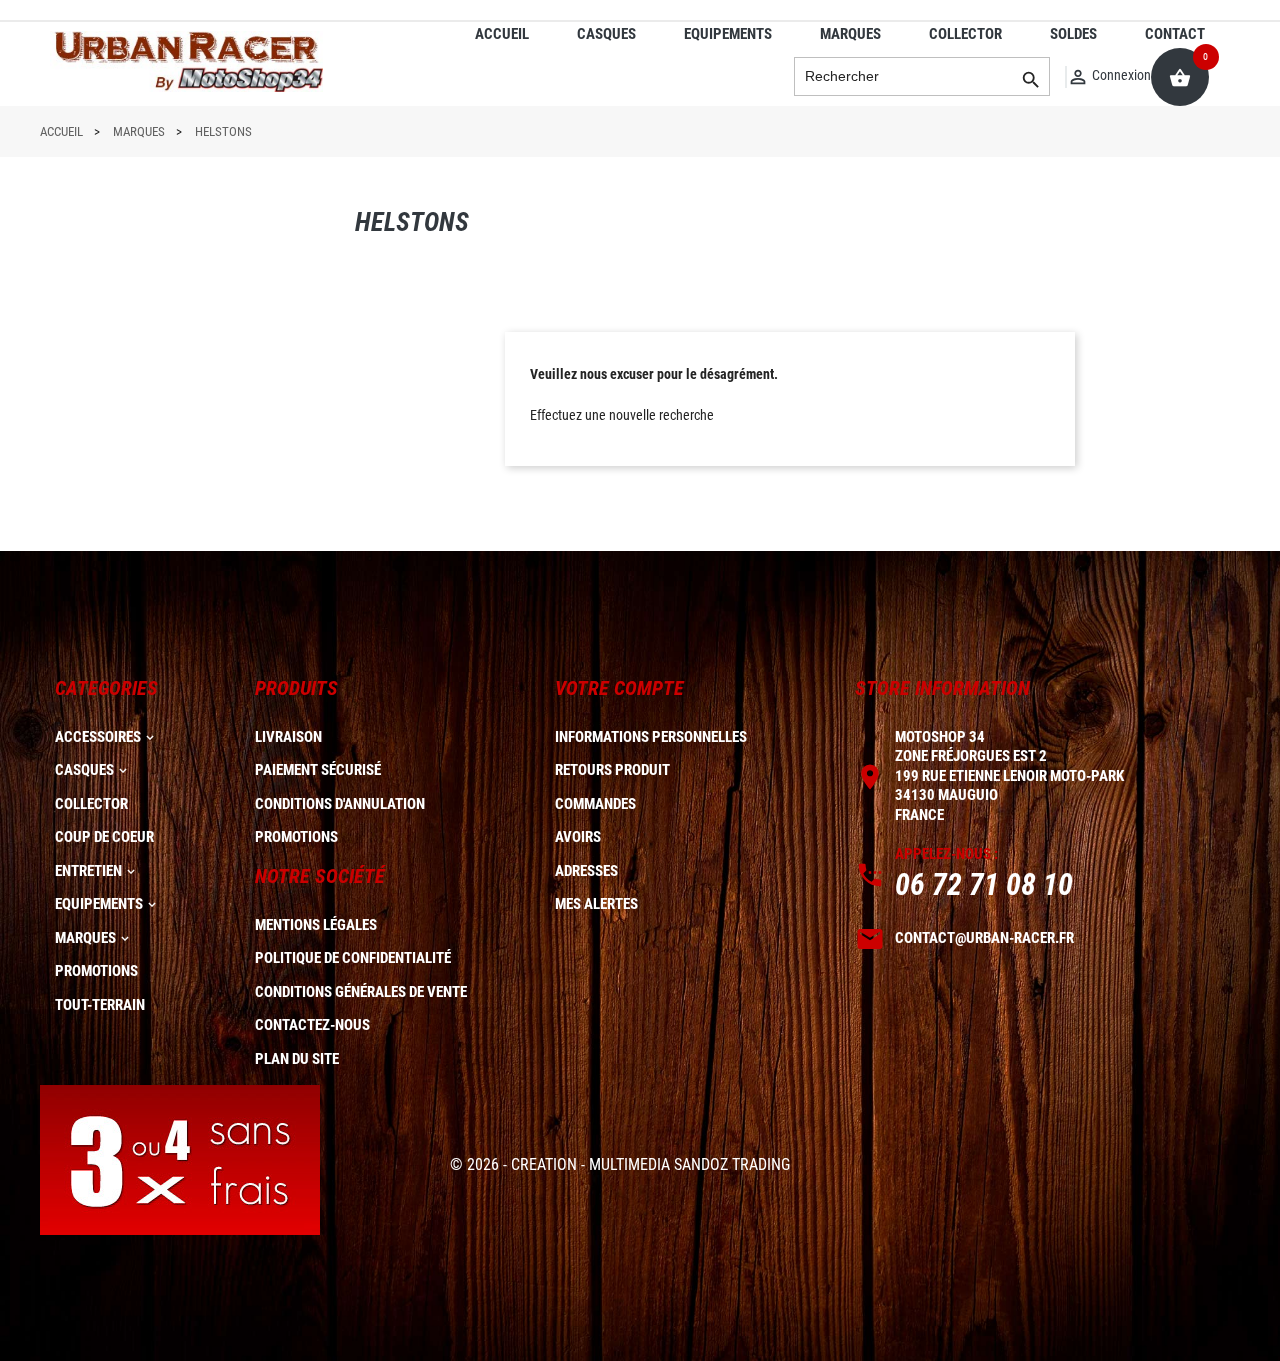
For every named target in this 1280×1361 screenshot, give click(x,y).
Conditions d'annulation (340, 804)
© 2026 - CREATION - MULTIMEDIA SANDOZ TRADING (620, 1164)
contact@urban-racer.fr (984, 938)
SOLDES (1073, 34)
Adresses (586, 871)
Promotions (296, 837)
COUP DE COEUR (104, 837)
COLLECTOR (965, 34)
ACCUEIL (502, 34)
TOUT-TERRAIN (100, 1005)
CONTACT (1175, 34)
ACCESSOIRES (98, 737)
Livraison (288, 737)
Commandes (595, 804)
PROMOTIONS (96, 971)
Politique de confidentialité (353, 958)
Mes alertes (596, 904)
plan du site (297, 1059)
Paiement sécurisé (318, 770)
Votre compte (619, 688)
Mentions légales (316, 925)
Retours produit (612, 770)
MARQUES (850, 34)
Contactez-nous (312, 1025)
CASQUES (606, 34)
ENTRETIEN (88, 871)
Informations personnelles (651, 737)
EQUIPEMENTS (728, 34)
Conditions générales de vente (361, 992)
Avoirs (578, 837)
